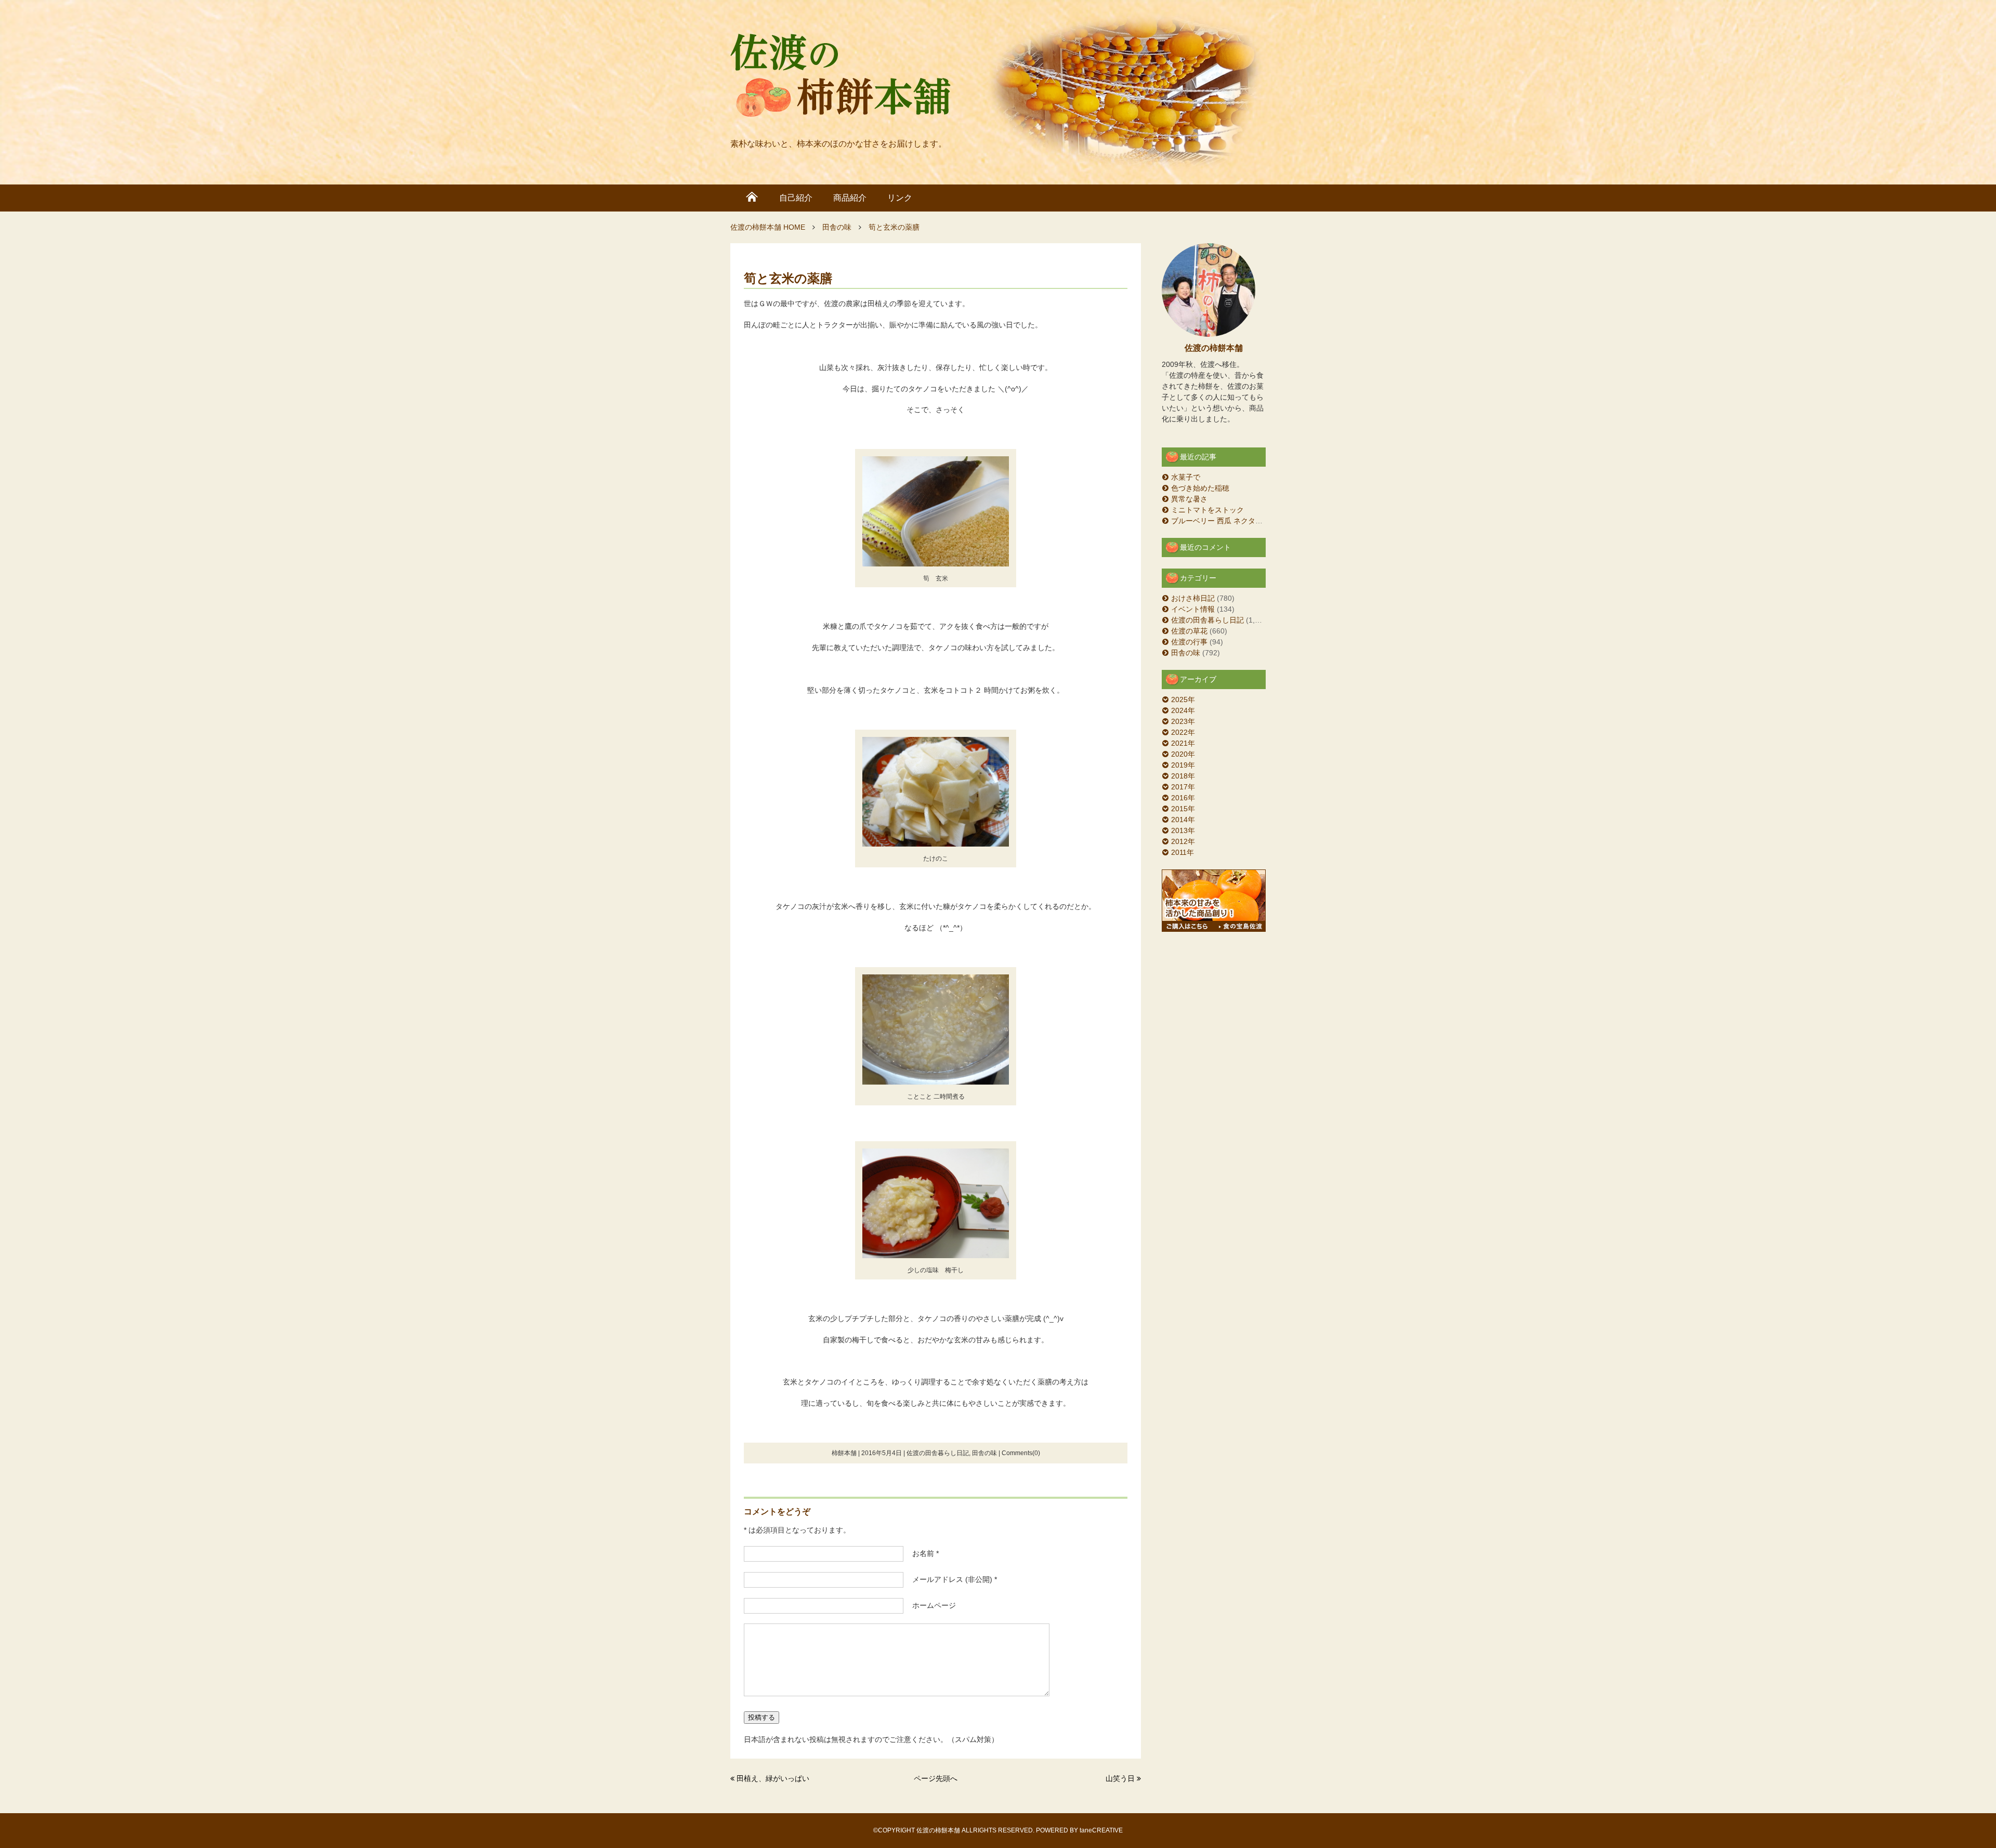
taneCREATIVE (1101, 1830)
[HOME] (752, 198)
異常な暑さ (1189, 499)
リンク (900, 198)
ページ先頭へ (936, 1778)
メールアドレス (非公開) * (951, 1579)
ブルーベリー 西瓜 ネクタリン (1220, 521)
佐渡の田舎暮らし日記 (938, 1453)
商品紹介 (850, 198)
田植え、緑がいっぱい (773, 1778)
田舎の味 (984, 1453)
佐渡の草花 (1189, 631)
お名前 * (922, 1553)
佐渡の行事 (1189, 642)
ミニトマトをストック (1207, 510)
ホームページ (930, 1605)
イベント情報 (1193, 609)
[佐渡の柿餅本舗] (841, 78)
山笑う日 (1120, 1778)
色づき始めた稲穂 (1200, 488)
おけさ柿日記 (1193, 598)
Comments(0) (1021, 1453)
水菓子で (1186, 477)
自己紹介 (796, 198)
